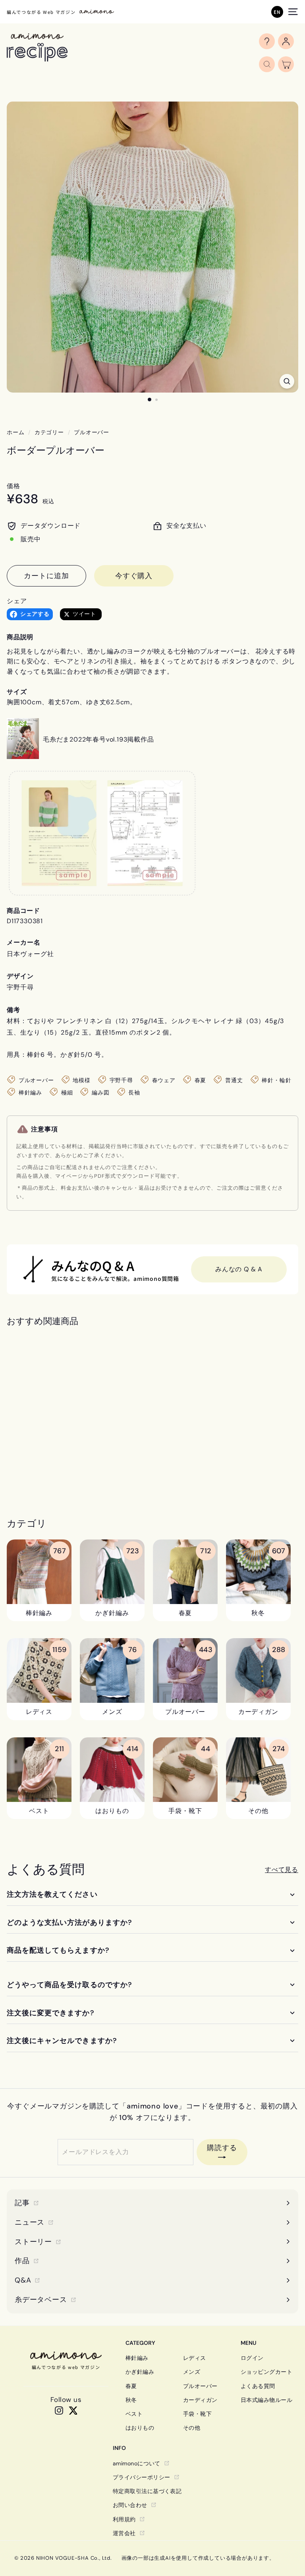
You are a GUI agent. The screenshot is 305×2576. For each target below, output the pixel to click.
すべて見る (282, 1870)
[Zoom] (287, 381)
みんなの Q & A (239, 1269)
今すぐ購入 (134, 576)
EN (277, 12)
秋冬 (131, 2400)
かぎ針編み (140, 2372)
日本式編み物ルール (266, 2400)
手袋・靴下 (197, 2414)
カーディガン (200, 2400)
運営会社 (124, 2533)
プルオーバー (92, 432)
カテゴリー (49, 432)
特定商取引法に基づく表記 (147, 2491)
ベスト (134, 2414)
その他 (192, 2428)
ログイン (252, 2358)
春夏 (131, 2386)
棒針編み (137, 2358)
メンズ (192, 2372)
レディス (195, 2358)
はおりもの (140, 2428)
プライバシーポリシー (142, 2477)
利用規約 (124, 2519)
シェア (17, 601)
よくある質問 (258, 2386)
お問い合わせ (130, 2505)
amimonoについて (137, 2463)
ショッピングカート (266, 2372)
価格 (14, 486)
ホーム (15, 432)
